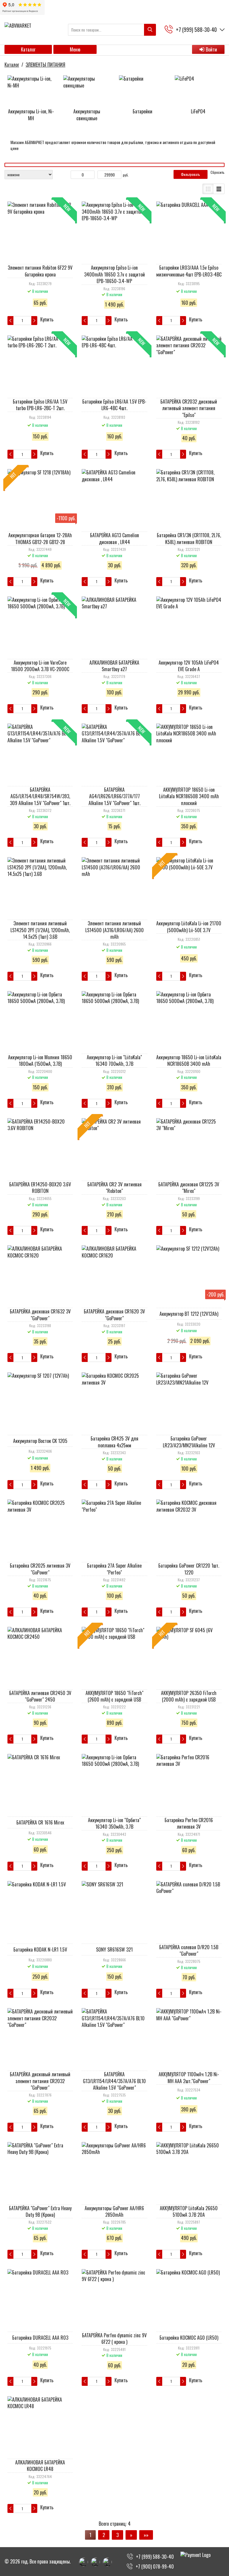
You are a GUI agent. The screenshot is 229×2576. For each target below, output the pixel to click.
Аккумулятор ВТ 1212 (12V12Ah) (189, 1314)
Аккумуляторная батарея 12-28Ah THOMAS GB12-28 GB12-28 (40, 538)
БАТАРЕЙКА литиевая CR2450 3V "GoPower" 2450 (40, 1696)
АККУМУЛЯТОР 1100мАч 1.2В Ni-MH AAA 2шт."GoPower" (189, 2077)
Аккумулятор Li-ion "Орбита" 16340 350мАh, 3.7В (114, 1823)
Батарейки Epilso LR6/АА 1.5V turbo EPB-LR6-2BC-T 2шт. (40, 405)
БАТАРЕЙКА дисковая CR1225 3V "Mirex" (189, 1188)
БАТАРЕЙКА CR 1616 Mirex (40, 1822)
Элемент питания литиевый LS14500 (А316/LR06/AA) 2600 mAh (114, 930)
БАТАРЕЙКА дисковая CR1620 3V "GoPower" (114, 1315)
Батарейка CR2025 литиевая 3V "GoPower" (40, 1569)
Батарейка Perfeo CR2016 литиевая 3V (189, 1823)
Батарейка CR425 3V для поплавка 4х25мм (114, 1442)
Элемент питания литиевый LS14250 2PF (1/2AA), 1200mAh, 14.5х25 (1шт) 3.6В (40, 930)
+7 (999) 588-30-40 (155, 2557)
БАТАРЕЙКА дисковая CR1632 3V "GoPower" (40, 1315)
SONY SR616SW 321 (114, 1949)
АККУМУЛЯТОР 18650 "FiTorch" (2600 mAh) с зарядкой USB (114, 1696)
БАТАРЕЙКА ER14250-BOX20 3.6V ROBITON (40, 1188)
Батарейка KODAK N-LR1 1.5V (40, 1949)
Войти (211, 49)
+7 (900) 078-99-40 (155, 2566)
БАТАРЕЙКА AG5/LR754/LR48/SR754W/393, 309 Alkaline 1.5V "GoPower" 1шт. (40, 796)
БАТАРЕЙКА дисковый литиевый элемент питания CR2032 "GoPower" (40, 2081)
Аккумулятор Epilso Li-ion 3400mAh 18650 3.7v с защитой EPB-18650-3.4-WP (114, 274)
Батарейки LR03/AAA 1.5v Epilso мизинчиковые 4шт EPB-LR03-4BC (189, 271)
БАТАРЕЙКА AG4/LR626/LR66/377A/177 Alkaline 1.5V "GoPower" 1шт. (114, 796)
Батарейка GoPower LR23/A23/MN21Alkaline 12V (189, 1442)
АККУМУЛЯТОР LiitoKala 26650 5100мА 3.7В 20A (189, 2211)
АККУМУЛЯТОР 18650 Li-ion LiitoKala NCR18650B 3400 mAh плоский (189, 796)
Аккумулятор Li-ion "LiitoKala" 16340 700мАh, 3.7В (114, 1060)
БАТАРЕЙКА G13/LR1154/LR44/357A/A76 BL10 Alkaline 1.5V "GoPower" (114, 2081)
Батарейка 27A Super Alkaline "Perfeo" (114, 1569)
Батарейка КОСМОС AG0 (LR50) (189, 2338)
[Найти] (150, 30)
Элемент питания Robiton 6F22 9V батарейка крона (40, 271)
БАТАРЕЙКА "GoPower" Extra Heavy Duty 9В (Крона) (40, 2211)
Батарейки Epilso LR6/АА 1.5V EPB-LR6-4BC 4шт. (114, 405)
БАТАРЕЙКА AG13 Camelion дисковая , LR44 (114, 538)
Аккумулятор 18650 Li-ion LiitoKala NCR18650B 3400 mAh (189, 1060)
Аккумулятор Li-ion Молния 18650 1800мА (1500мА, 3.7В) (40, 1060)
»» (146, 2535)
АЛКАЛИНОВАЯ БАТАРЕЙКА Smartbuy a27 (114, 666)
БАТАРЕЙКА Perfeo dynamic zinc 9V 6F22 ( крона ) (114, 2338)
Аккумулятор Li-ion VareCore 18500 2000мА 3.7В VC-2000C (40, 666)
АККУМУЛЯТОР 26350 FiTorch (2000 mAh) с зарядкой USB (189, 1696)
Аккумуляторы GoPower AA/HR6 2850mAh (114, 2211)
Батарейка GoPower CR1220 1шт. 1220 (189, 1569)
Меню (75, 49)
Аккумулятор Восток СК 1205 (40, 1441)
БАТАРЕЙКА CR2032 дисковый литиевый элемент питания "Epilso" (189, 408)
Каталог (28, 49)
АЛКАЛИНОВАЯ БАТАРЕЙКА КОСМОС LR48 (40, 2466)
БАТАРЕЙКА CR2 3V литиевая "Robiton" (114, 1188)
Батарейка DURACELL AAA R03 (40, 2338)
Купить (47, 320)
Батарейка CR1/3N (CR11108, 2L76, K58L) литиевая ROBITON (189, 538)
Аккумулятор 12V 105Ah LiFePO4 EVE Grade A (189, 666)
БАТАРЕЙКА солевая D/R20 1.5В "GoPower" (189, 1950)
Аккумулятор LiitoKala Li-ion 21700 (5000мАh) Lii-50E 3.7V (189, 927)
